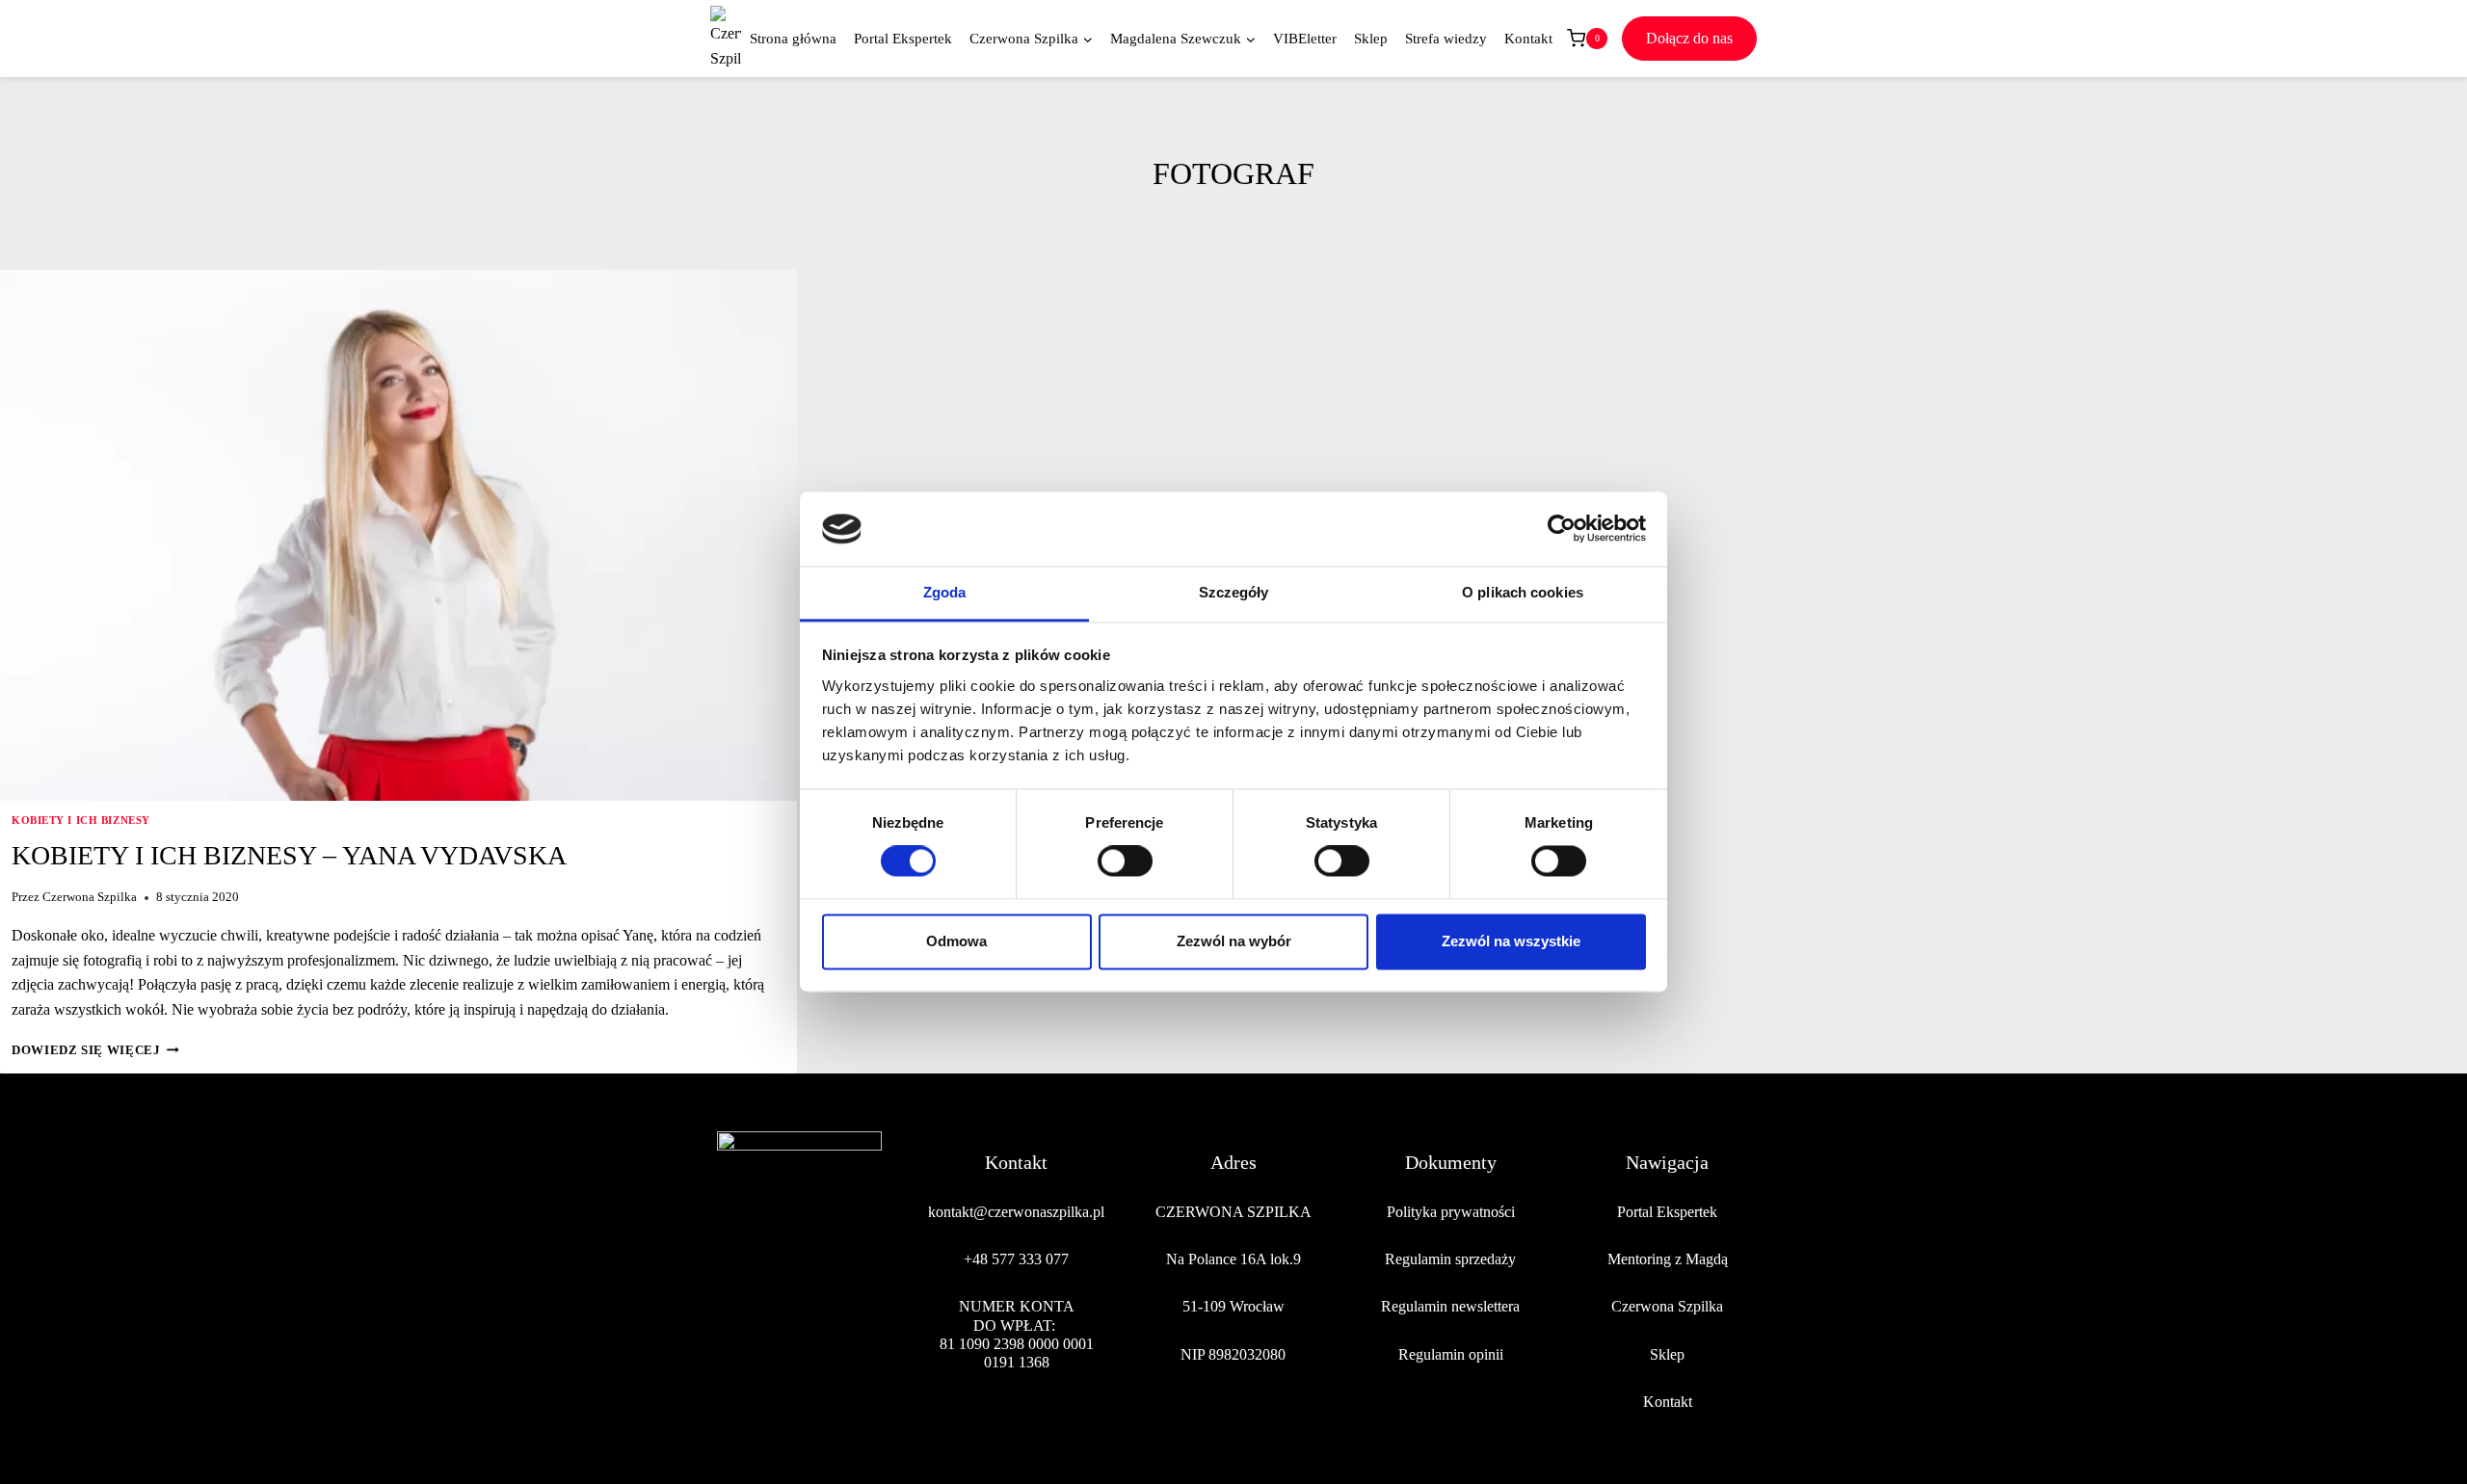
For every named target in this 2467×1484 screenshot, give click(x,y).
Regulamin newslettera (1450, 1306)
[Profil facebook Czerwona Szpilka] (732, 1327)
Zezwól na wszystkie (1511, 941)
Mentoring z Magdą (1668, 1259)
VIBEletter (1305, 39)
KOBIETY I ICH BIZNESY (81, 820)
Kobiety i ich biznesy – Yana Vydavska (289, 855)
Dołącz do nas (1689, 38)
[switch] (1125, 861)
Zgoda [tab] (945, 592)
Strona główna (793, 39)
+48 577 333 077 (1016, 1259)
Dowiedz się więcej (95, 1050)
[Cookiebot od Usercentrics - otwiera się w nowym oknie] (1562, 529)
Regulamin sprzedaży (1450, 1259)
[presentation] (398, 535)
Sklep (1371, 39)
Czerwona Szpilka (90, 897)
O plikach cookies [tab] (1523, 592)
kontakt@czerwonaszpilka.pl (1016, 1212)
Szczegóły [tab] (1234, 592)
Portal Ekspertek (903, 39)
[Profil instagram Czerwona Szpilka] (777, 1327)
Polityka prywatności (1451, 1212)
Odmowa (956, 941)
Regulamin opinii (1451, 1354)
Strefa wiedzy (1446, 39)
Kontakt (1528, 39)
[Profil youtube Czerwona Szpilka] (866, 1327)
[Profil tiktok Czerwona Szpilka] (822, 1327)
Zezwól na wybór (1234, 941)
